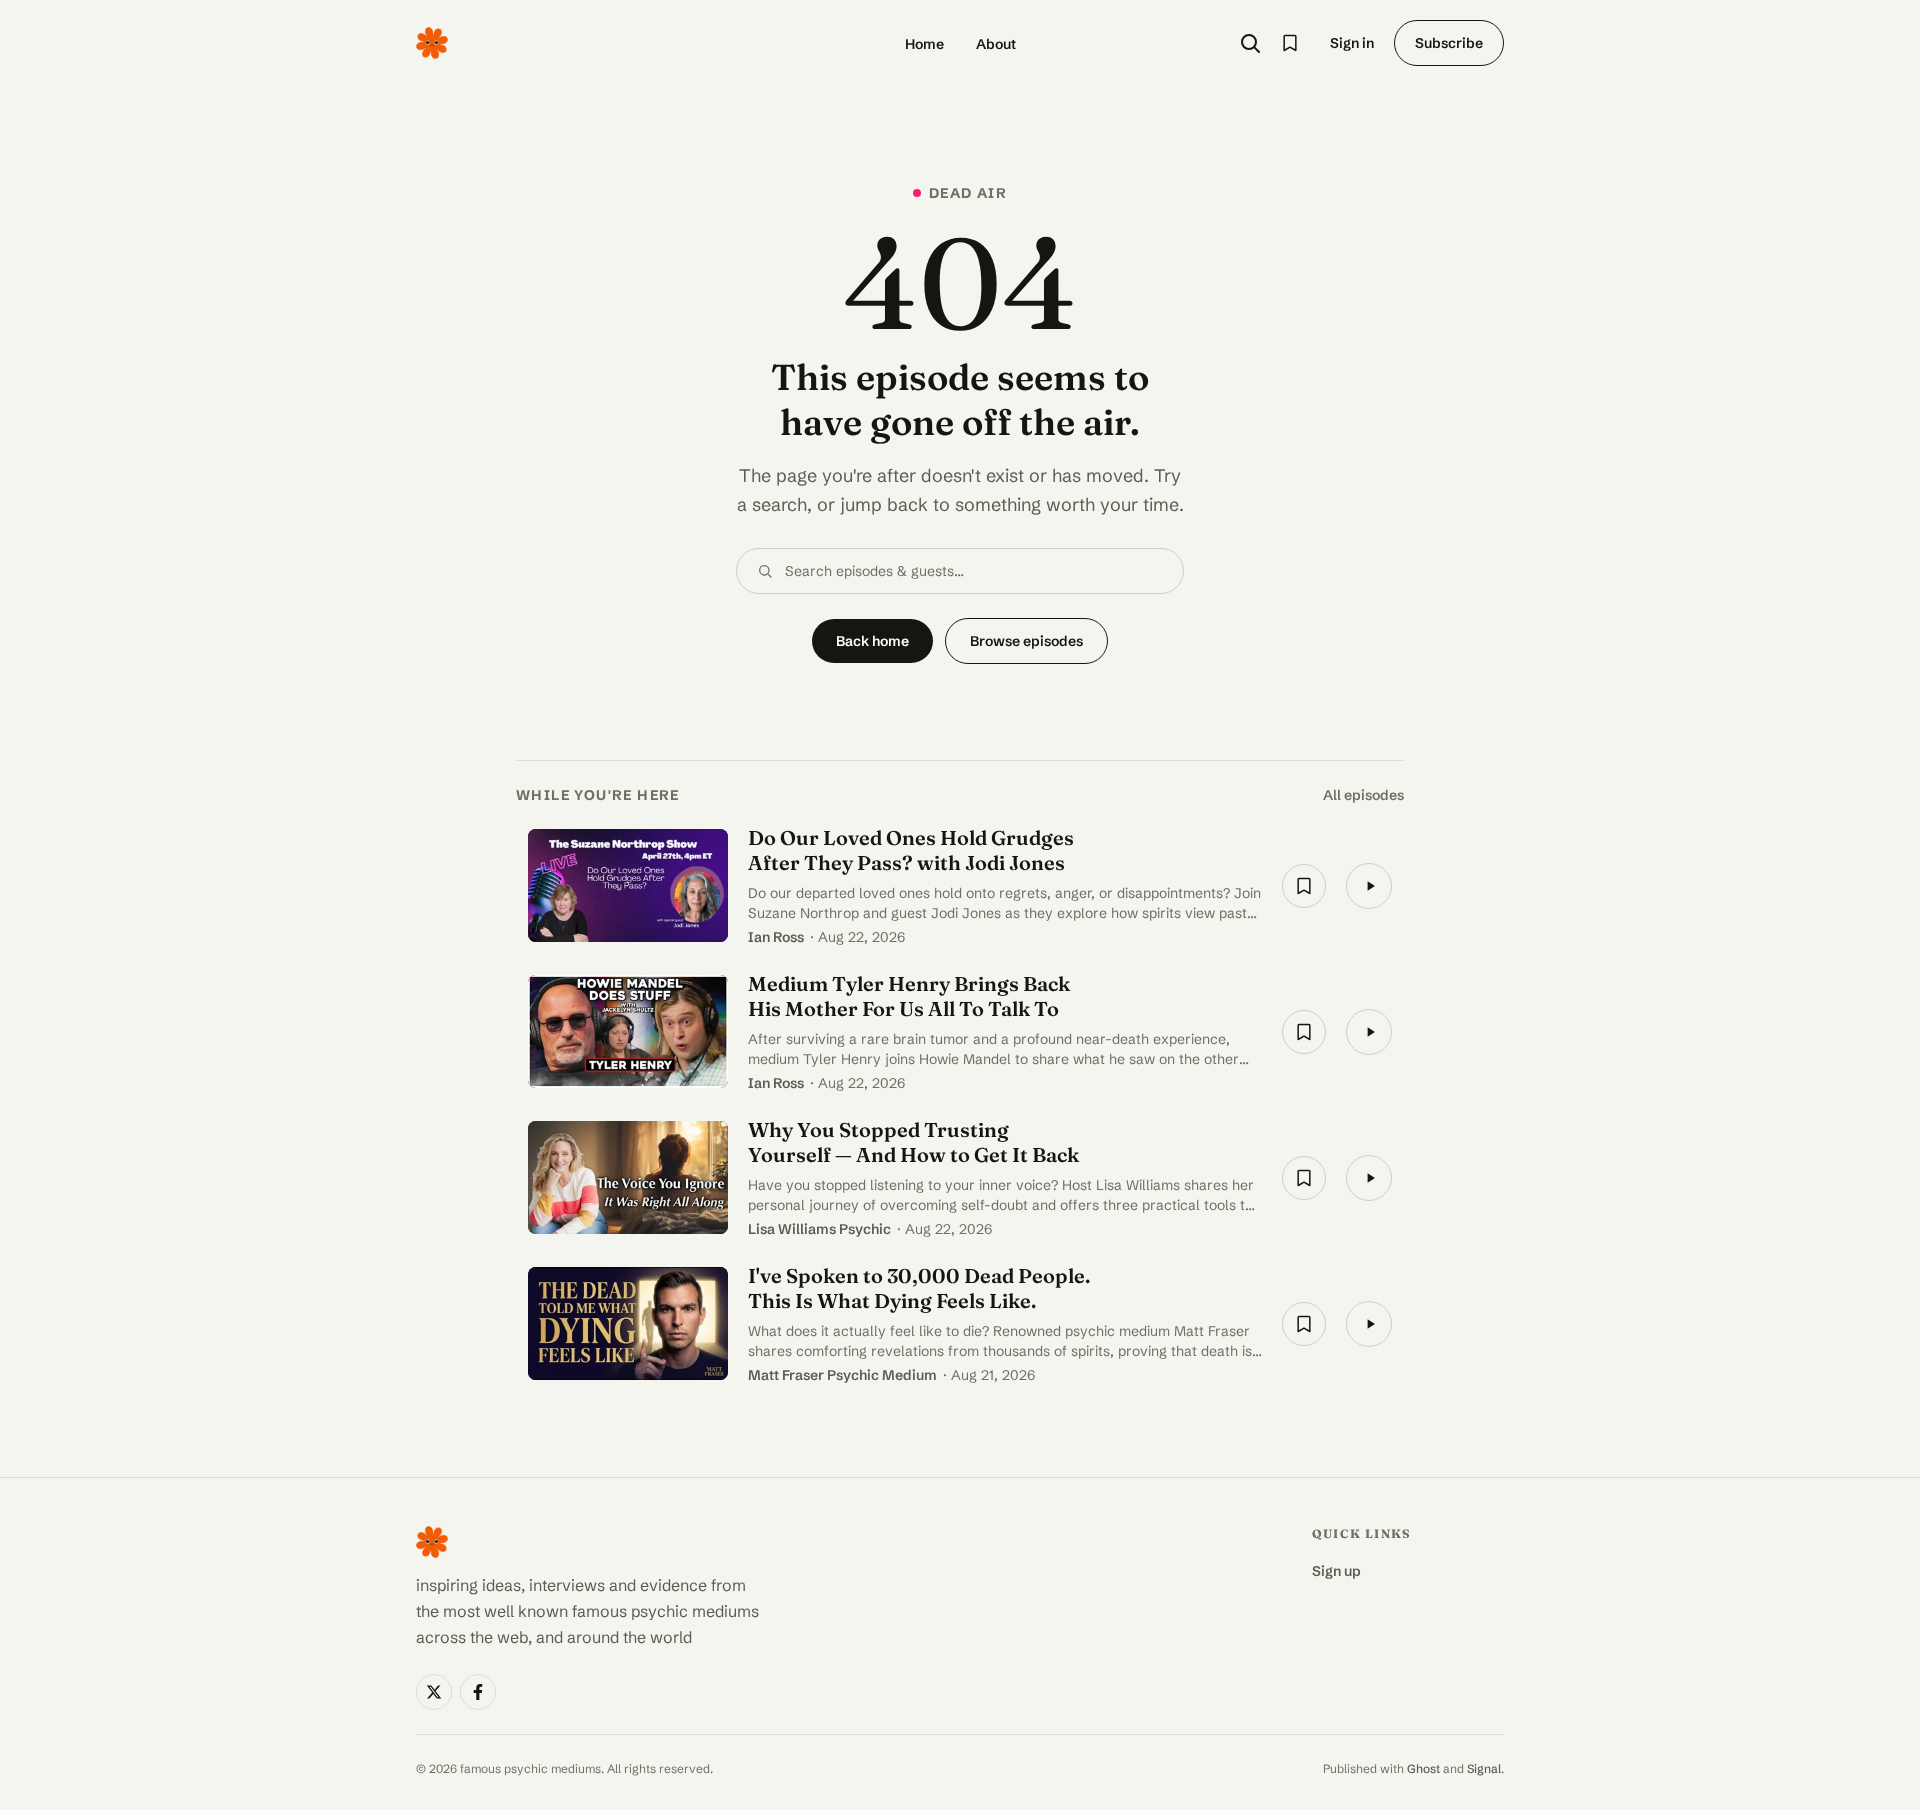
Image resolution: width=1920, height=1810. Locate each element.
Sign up (1336, 1571)
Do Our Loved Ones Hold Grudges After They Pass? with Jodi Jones (911, 850)
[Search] (1250, 43)
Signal (1484, 1768)
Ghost (1423, 1768)
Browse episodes (1026, 641)
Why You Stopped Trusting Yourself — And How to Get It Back (913, 1142)
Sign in (1352, 43)
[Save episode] (1304, 886)
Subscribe (1449, 43)
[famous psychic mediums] (432, 43)
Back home (872, 641)
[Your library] (1290, 43)
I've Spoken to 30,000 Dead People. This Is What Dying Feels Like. (919, 1288)
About (996, 44)
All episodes (1363, 795)
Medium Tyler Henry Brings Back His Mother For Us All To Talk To (909, 996)
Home (924, 44)
